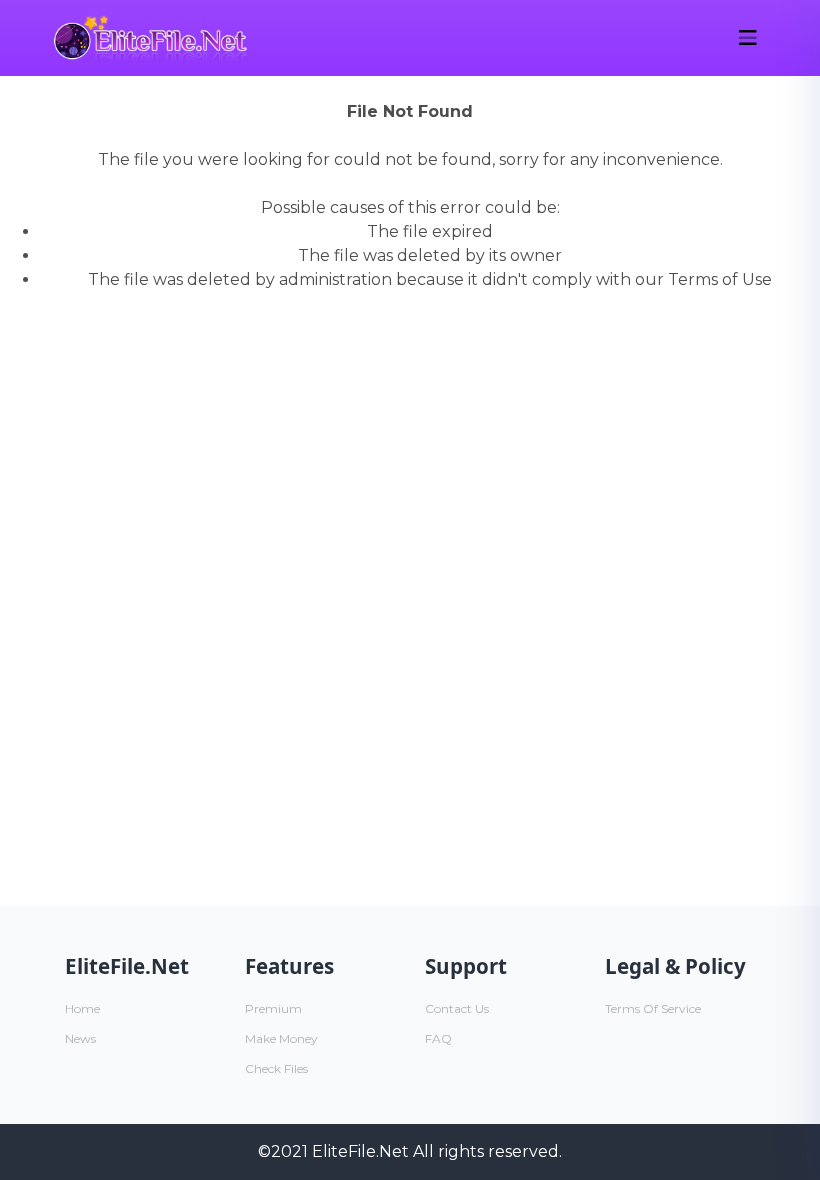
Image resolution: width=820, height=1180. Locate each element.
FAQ (438, 1038)
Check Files (276, 1068)
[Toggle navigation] (748, 38)
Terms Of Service (653, 1008)
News (80, 1038)
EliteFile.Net (360, 1151)
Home (82, 1008)
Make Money (281, 1038)
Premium (273, 1008)
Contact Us (457, 1008)
